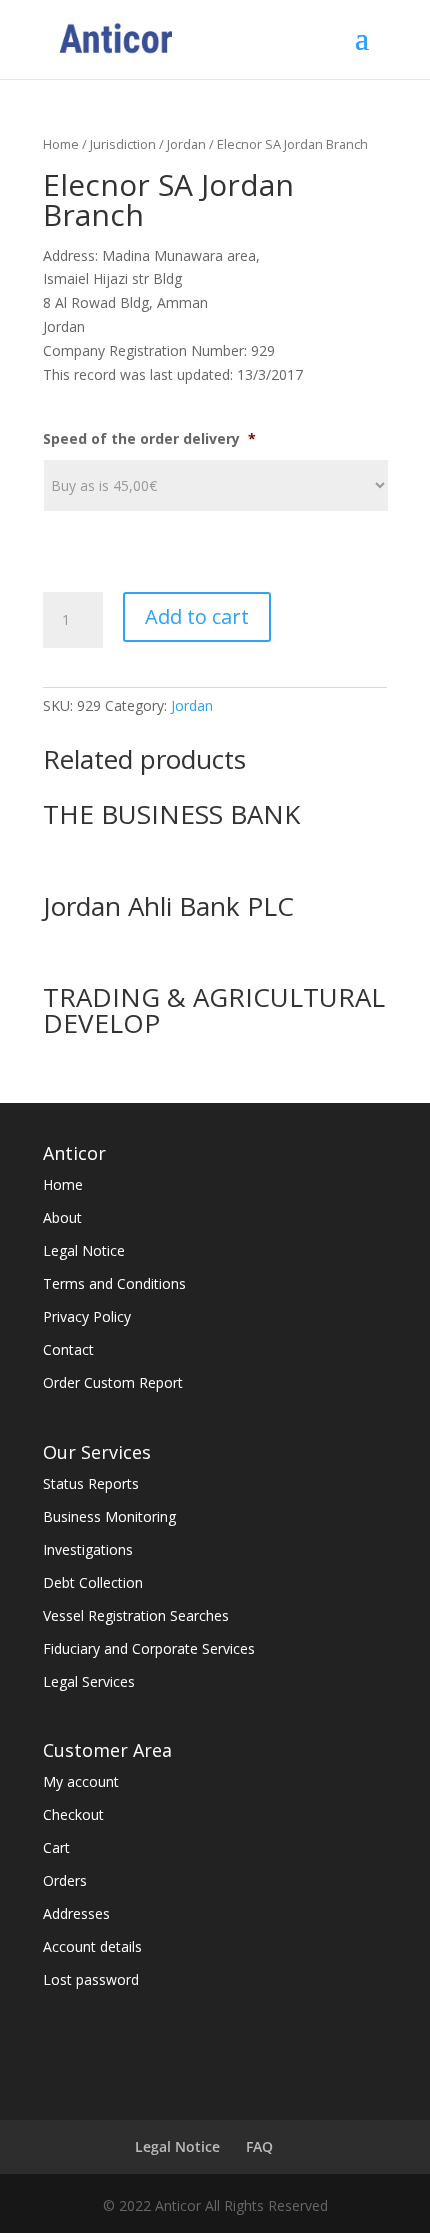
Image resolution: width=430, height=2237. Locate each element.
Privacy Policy (87, 1316)
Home (61, 144)
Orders (65, 1880)
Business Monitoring (109, 1516)
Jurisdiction (123, 144)
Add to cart (197, 616)
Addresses (76, 1913)
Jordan (186, 144)
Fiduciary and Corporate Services (149, 1648)
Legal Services (89, 1681)
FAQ (259, 2146)
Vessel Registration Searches (136, 1615)
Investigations (88, 1549)
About (62, 1217)
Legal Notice (84, 1250)
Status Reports (91, 1483)
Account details (92, 1946)
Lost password (91, 1979)
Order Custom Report (113, 1382)
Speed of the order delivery (149, 439)
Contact (68, 1349)
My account (81, 1781)
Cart (56, 1847)
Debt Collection (93, 1582)
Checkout (73, 1814)
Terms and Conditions (114, 1283)
